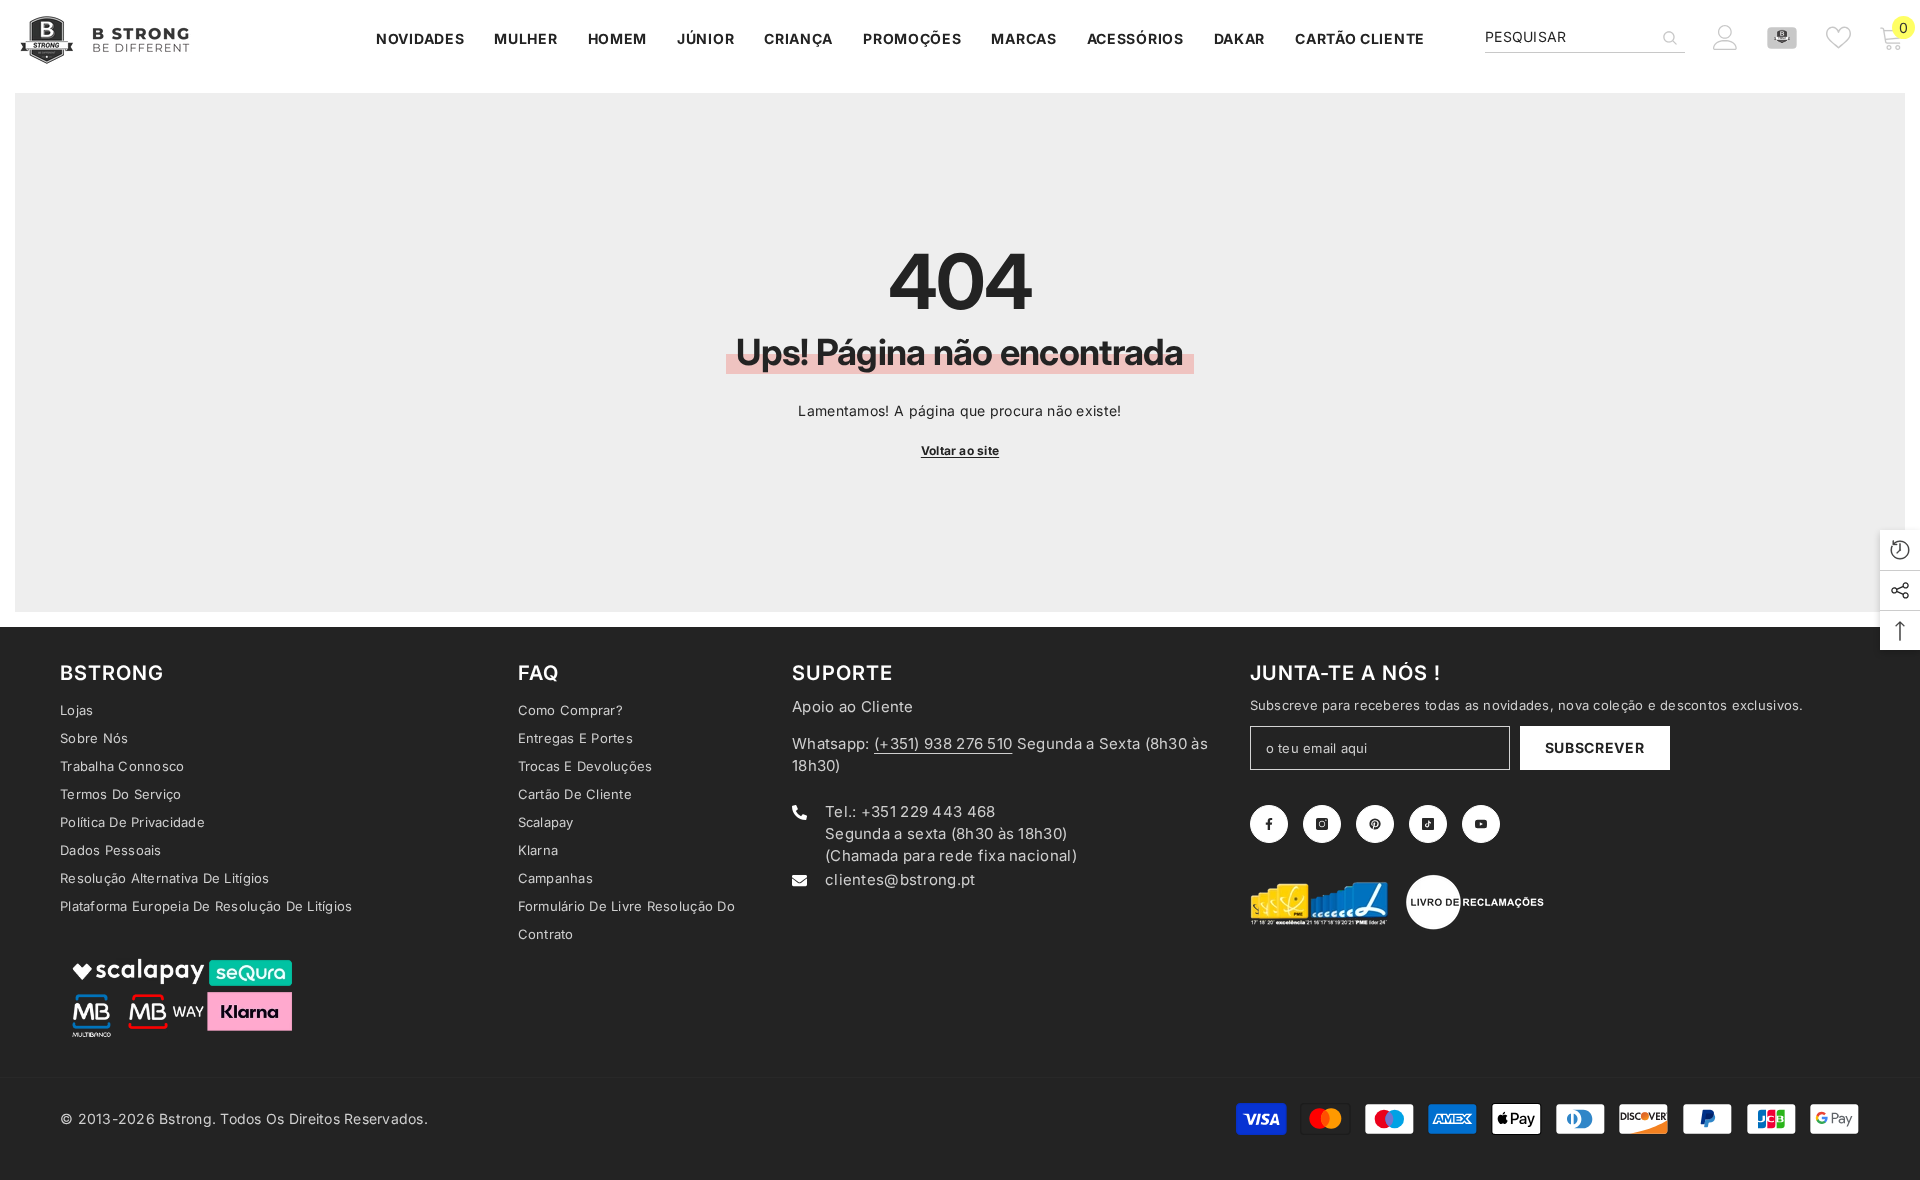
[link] (1320, 902)
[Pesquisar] (1585, 37)
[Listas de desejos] (1838, 37)
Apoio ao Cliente (853, 706)
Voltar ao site (960, 450)
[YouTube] (1481, 824)
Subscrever (1595, 747)
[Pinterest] (1375, 824)
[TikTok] (1428, 824)
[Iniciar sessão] (1725, 37)
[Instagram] (1322, 824)
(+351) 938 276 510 (943, 743)
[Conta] (1782, 38)
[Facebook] (1269, 824)
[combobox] (1569, 37)
